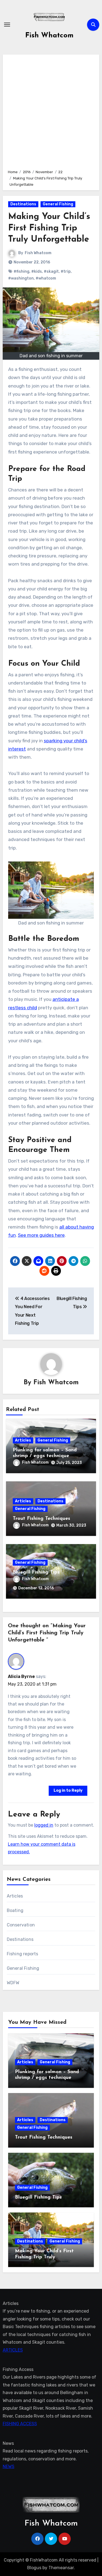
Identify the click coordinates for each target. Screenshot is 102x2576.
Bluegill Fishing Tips (36, 1572)
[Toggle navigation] (7, 25)
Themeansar (61, 2568)
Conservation (21, 1925)
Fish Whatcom (49, 36)
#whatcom (46, 278)
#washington (21, 278)
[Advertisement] (51, 111)
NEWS (9, 2467)
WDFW (13, 1983)
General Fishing (58, 204)
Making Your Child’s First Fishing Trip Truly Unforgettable (44, 2257)
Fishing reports (23, 1954)
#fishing (21, 271)
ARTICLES (13, 2350)
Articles (23, 1440)
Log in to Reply (68, 1790)
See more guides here (41, 1235)
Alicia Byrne (21, 1676)
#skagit (51, 271)
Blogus (34, 2568)
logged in (44, 1825)
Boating (15, 1910)
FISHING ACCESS (20, 2424)
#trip (66, 271)
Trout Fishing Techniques (41, 1519)
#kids (37, 271)
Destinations (23, 204)
